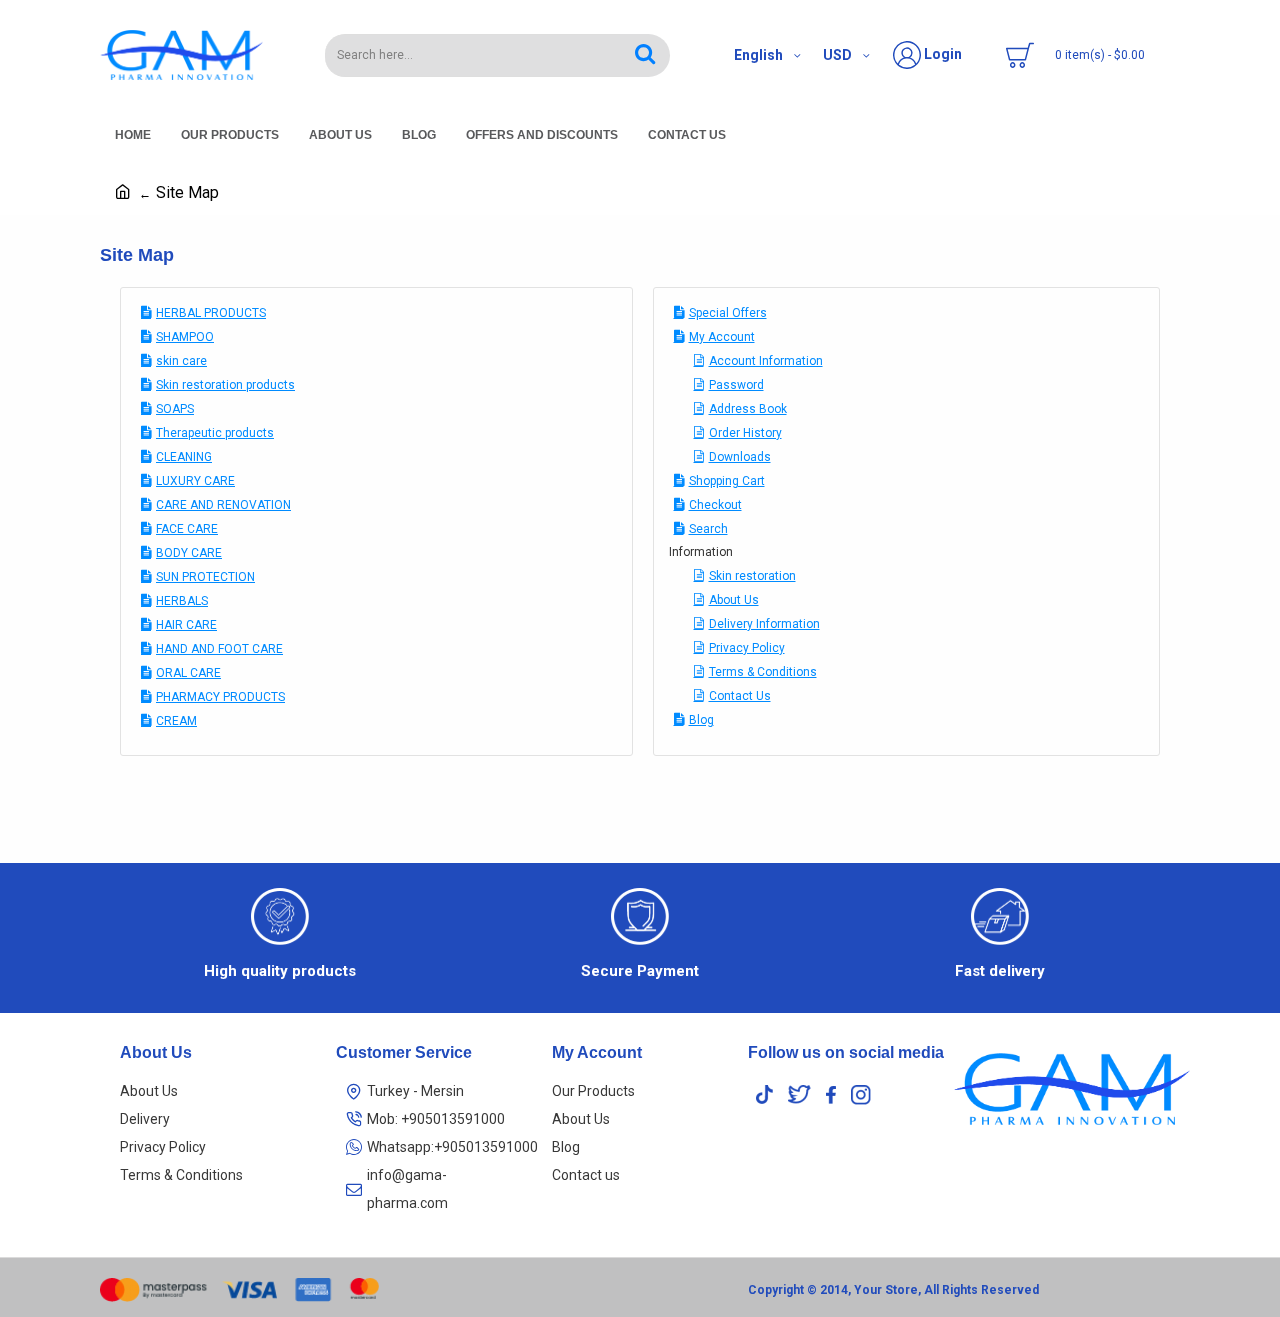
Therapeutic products (215, 433)
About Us (734, 600)
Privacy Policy (747, 648)
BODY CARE (189, 553)
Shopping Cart (727, 481)
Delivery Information (764, 624)
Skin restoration (752, 576)
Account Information (766, 361)
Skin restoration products (225, 385)
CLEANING (184, 457)
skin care (181, 361)
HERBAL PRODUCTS (211, 313)
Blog (701, 720)
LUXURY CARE (195, 481)
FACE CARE (187, 529)
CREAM (176, 721)
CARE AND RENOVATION (223, 505)
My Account (722, 337)
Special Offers (728, 313)
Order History (745, 433)
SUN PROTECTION (205, 577)
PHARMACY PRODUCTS (220, 697)
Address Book (748, 409)
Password (736, 385)
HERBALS (182, 601)
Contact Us (740, 696)
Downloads (740, 457)
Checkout (715, 505)
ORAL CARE (188, 673)
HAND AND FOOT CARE (219, 649)
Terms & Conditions (763, 672)
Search (708, 529)
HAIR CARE (186, 625)
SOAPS (175, 409)
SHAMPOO (185, 337)
